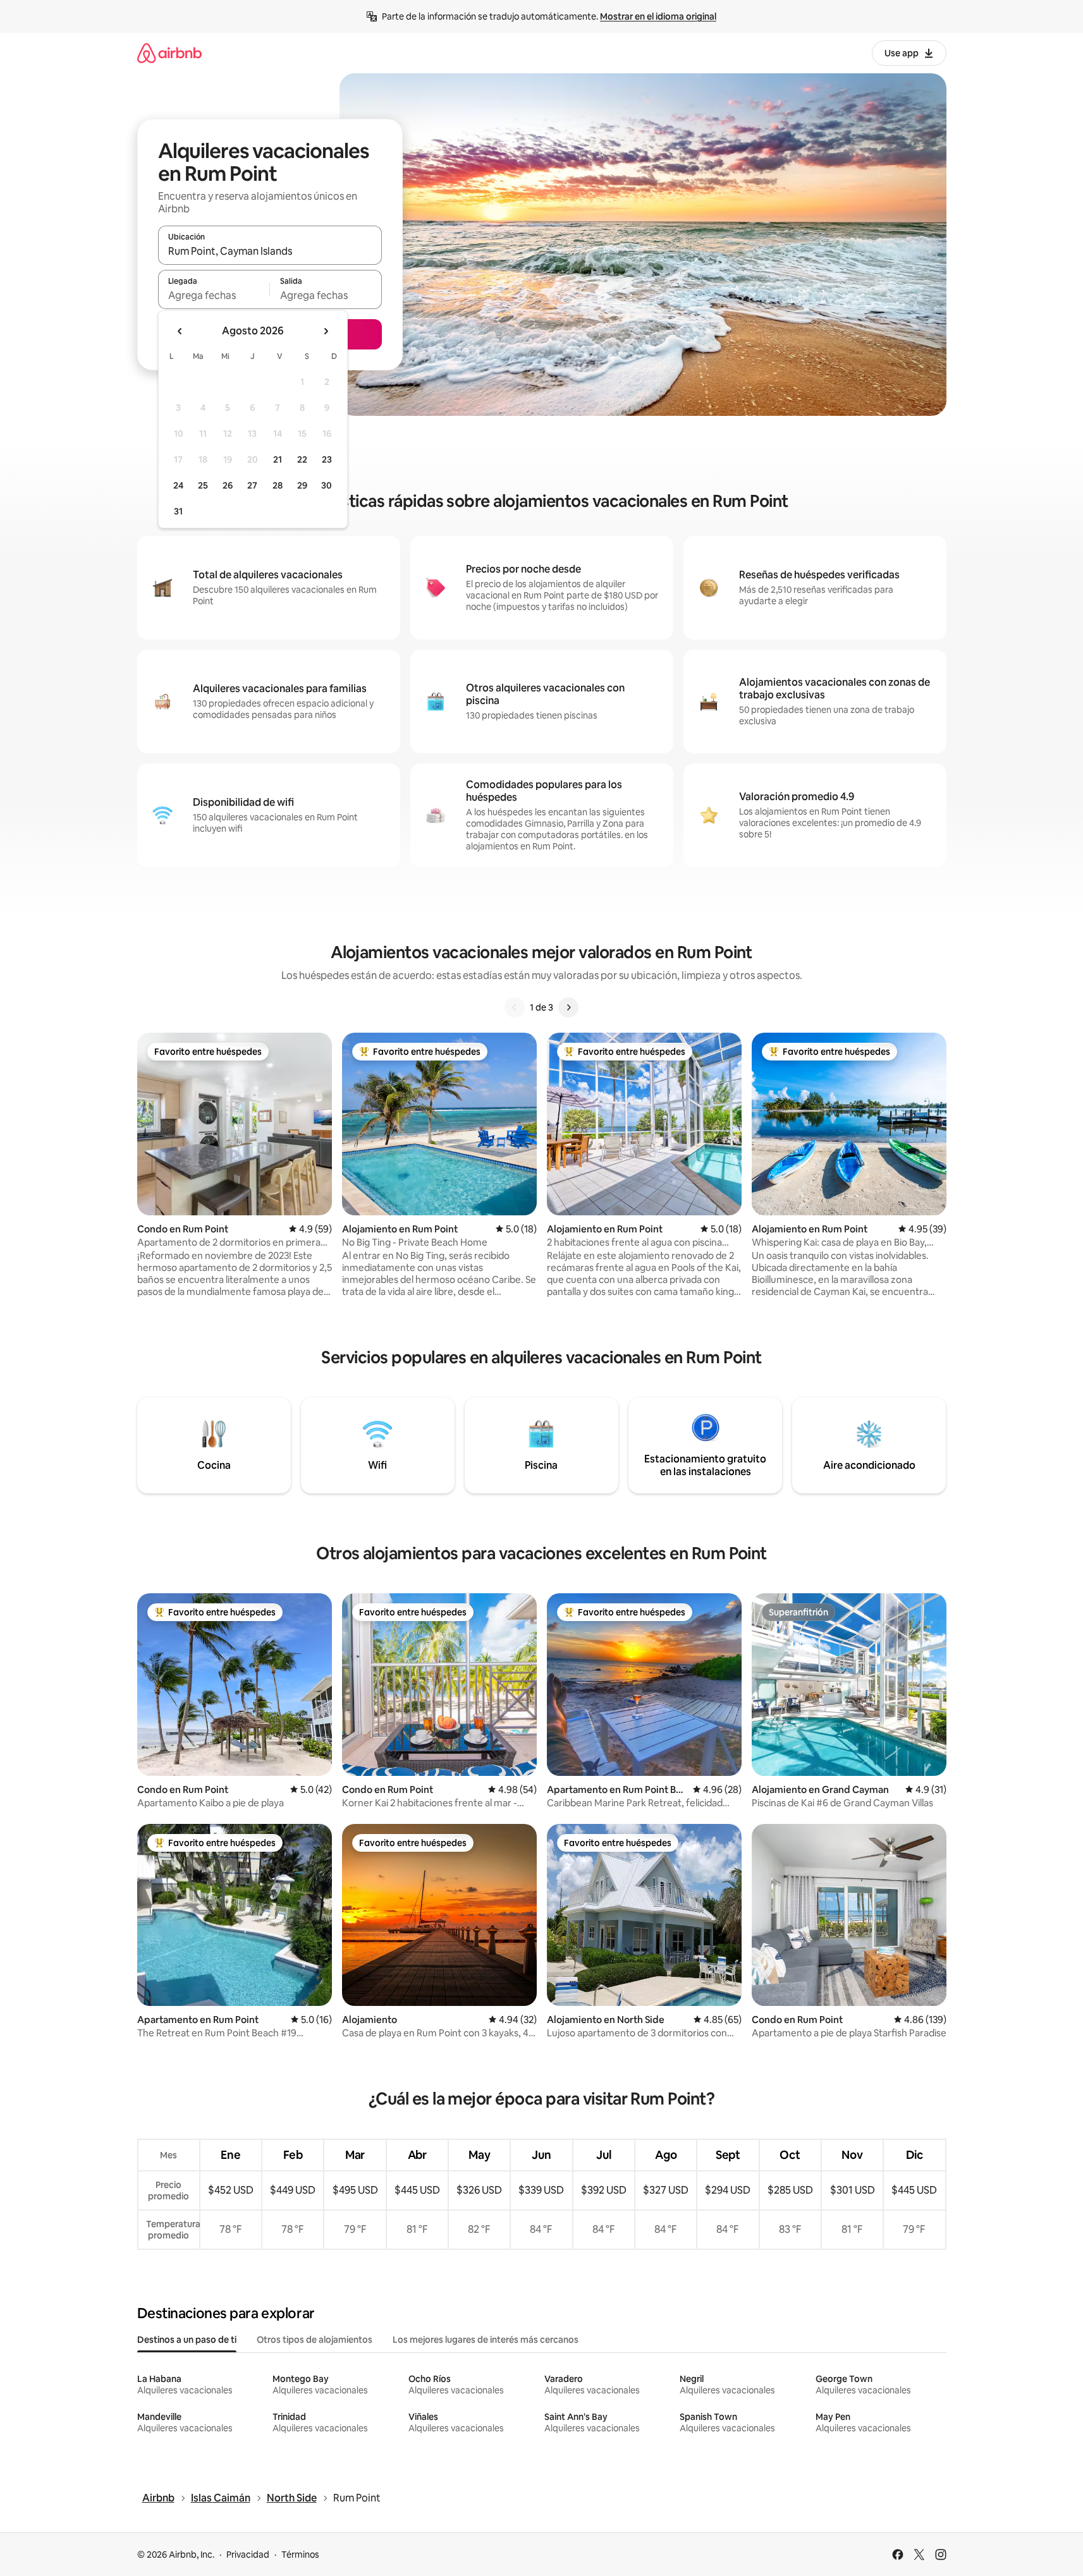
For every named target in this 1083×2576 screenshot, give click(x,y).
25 (203, 485)
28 (278, 485)
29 (302, 485)
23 (327, 459)
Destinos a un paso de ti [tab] (187, 2340)
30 (327, 485)
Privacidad (248, 2555)
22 (302, 459)
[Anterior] (515, 1007)
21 (278, 459)
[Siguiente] (568, 1007)
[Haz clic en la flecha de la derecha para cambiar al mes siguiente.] (326, 331)
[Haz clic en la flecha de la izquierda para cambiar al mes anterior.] (180, 331)
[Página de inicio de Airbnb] (169, 53)
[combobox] (270, 251)
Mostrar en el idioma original (658, 16)
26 (228, 485)
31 (178, 511)
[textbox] (214, 295)
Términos (300, 2555)
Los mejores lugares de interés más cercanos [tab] (486, 2340)
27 (252, 485)
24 (178, 485)
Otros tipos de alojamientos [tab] (315, 2340)
